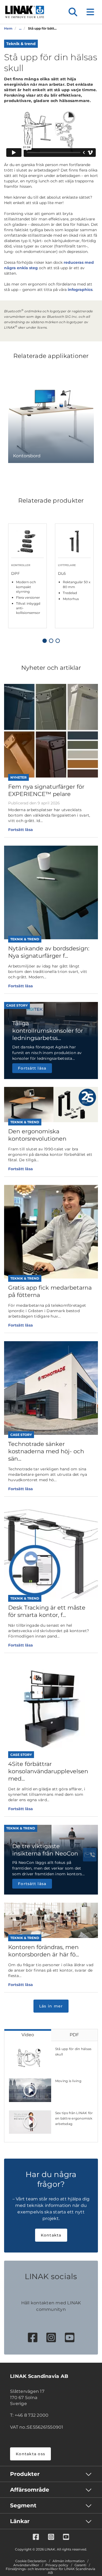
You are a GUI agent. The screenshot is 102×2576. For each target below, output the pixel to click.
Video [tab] (28, 2035)
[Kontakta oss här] (90, 1855)
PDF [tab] (74, 2035)
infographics (80, 290)
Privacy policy (57, 2565)
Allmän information (69, 2561)
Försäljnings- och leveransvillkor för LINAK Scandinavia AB (50, 2571)
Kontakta (51, 2235)
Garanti (80, 2565)
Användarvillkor (26, 2565)
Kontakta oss (30, 2454)
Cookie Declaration (31, 2561)
